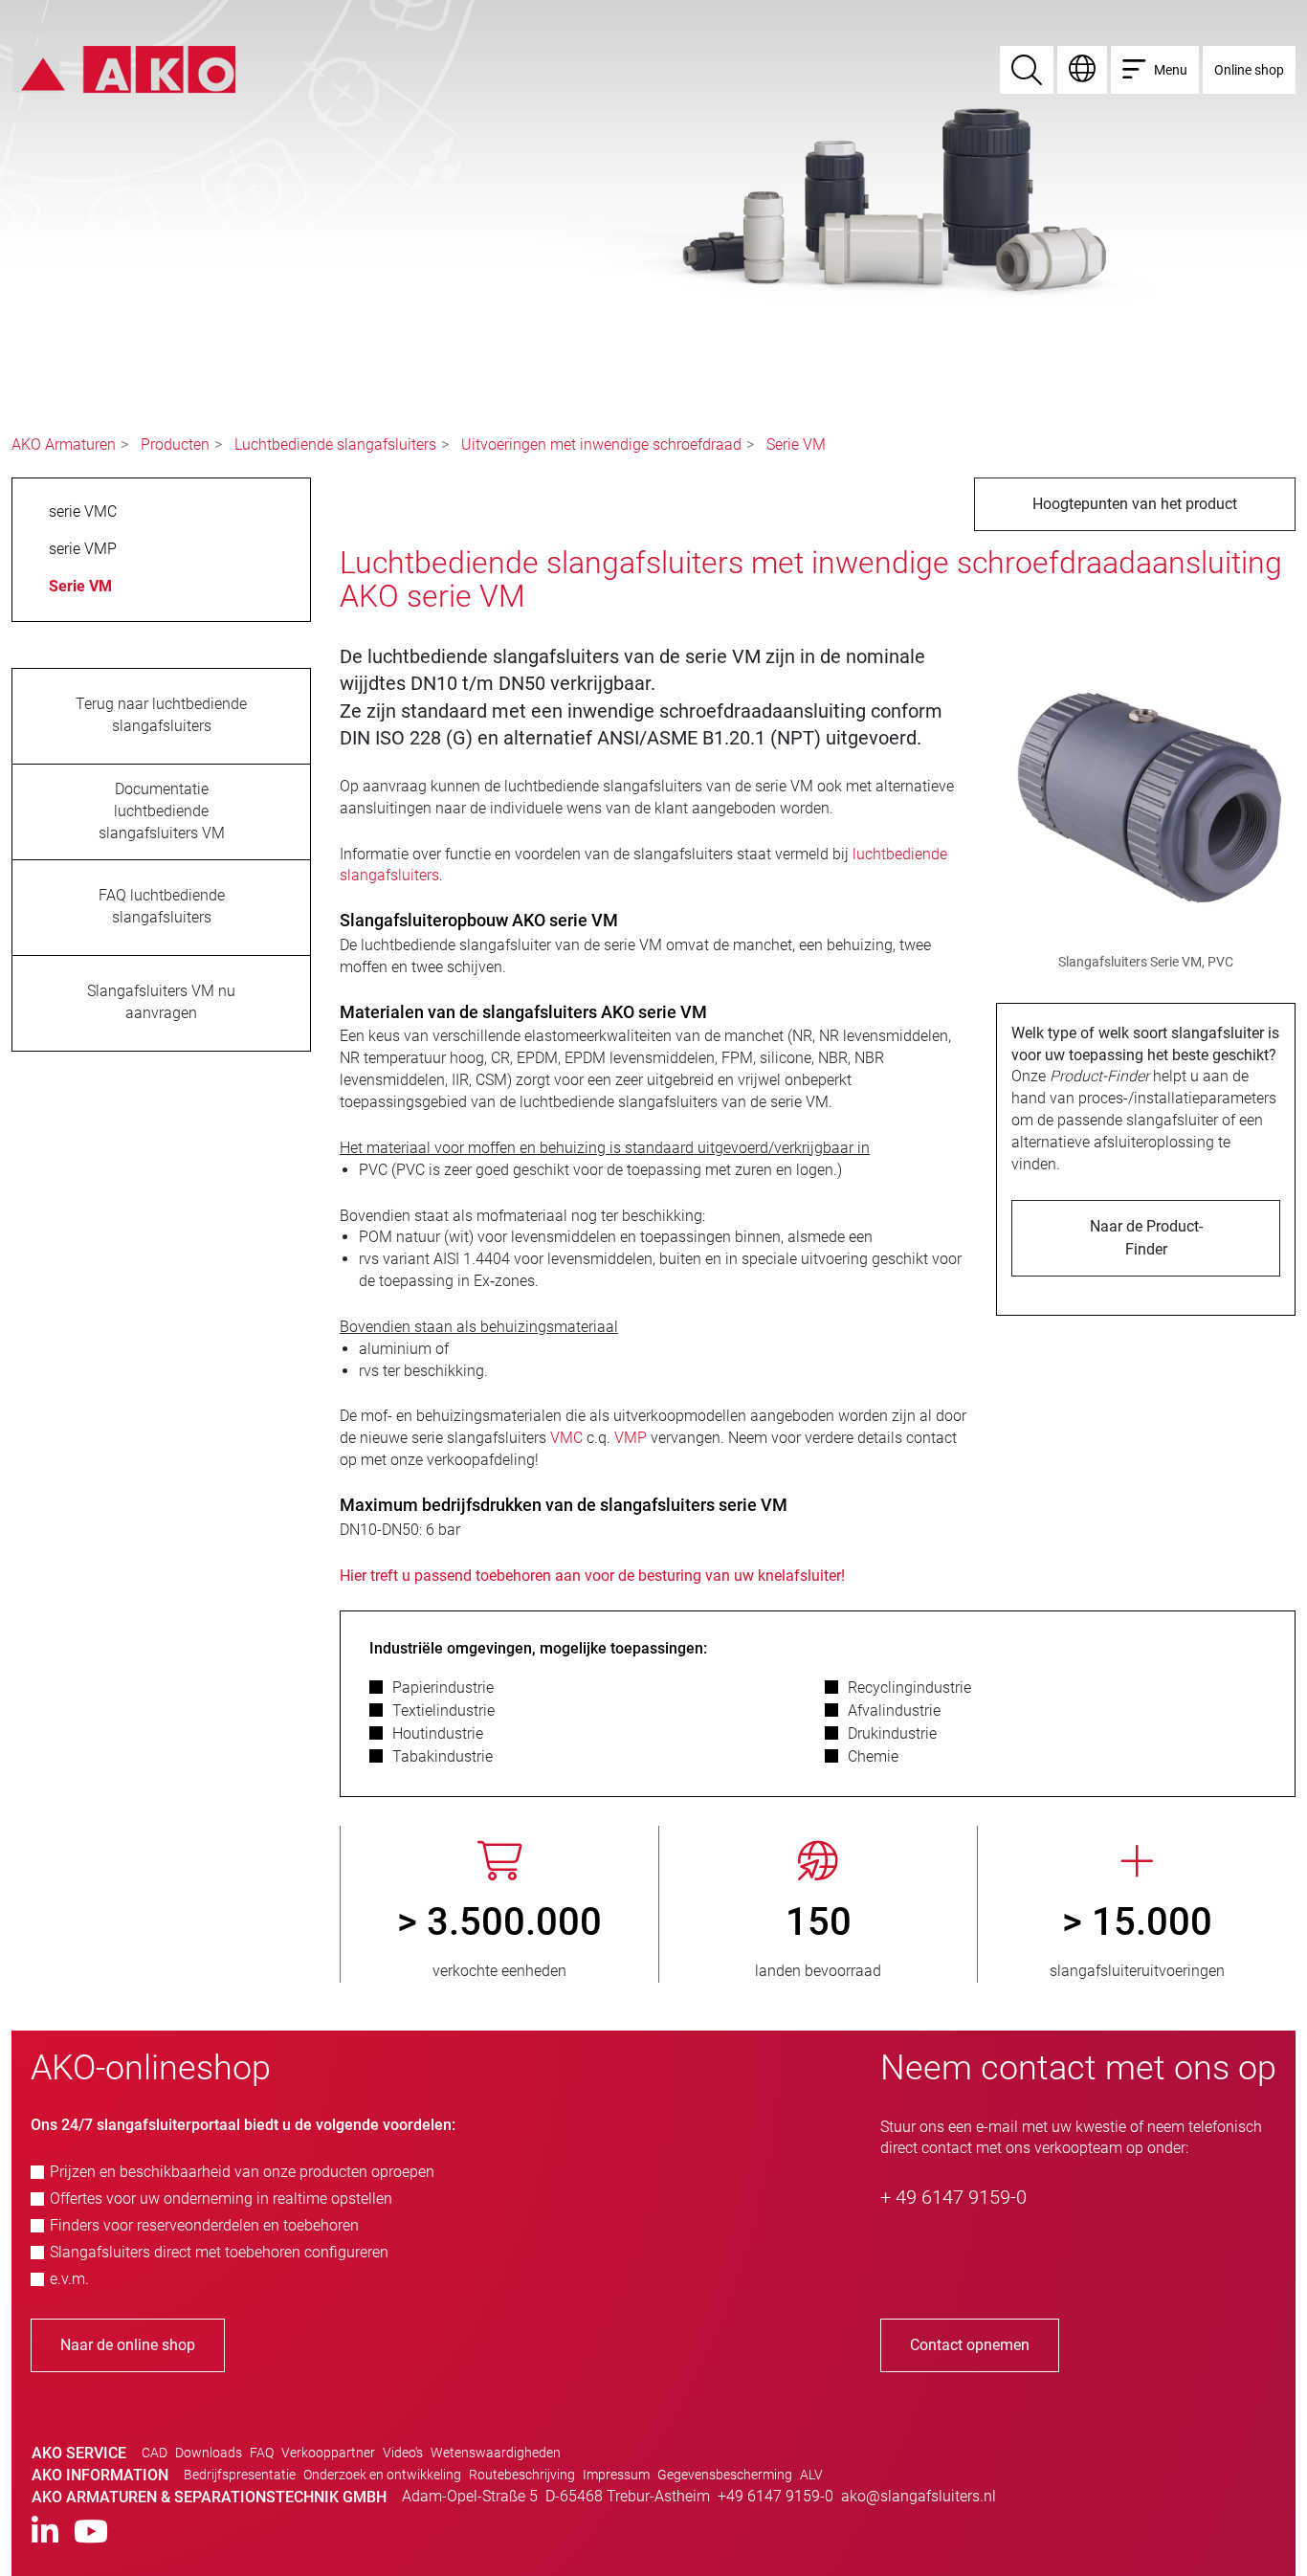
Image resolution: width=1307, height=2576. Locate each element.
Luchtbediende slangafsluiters (335, 444)
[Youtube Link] (91, 2532)
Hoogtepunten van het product (1135, 504)
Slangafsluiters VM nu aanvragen (161, 1002)
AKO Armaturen (64, 444)
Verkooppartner (328, 2453)
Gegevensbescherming (725, 2475)
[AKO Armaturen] (124, 68)
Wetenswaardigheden (496, 2453)
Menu (1171, 70)
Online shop (1249, 70)
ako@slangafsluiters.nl (919, 2496)
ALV (811, 2475)
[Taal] (1082, 70)
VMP (632, 1438)
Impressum (616, 2475)
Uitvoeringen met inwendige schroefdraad (601, 444)
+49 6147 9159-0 (775, 2496)
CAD (155, 2453)
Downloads (209, 2453)
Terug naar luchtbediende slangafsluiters (161, 715)
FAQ (262, 2453)
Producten (175, 444)
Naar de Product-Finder (1146, 1238)
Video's (403, 2453)
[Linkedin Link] (45, 2532)
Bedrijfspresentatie (240, 2475)
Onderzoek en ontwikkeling (382, 2475)
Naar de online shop (128, 2345)
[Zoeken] (1027, 70)
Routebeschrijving (522, 2475)
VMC (568, 1438)
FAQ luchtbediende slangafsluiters (162, 906)
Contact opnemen (970, 2345)
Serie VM (796, 444)
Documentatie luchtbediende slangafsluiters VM (162, 811)
